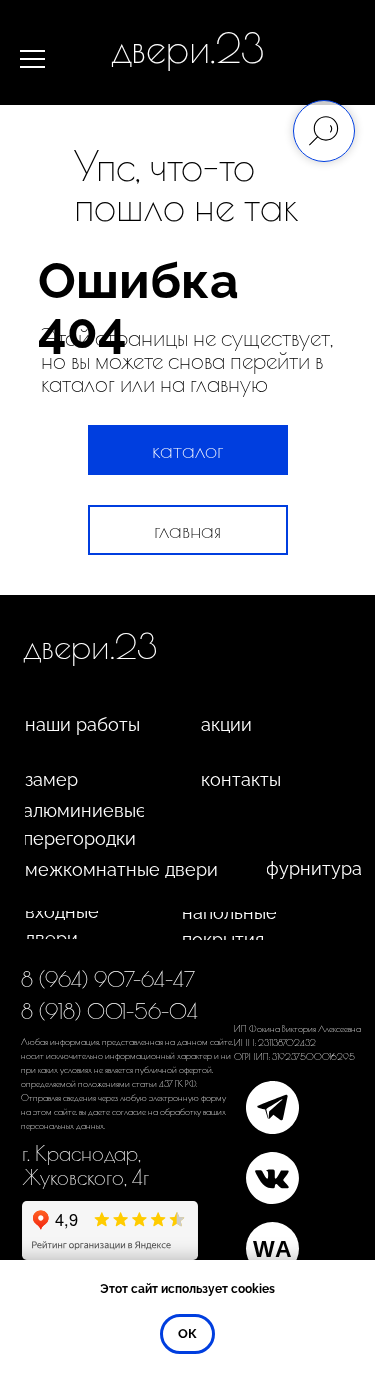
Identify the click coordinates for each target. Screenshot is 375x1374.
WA (272, 1249)
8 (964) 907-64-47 (108, 979)
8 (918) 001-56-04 (109, 1011)
